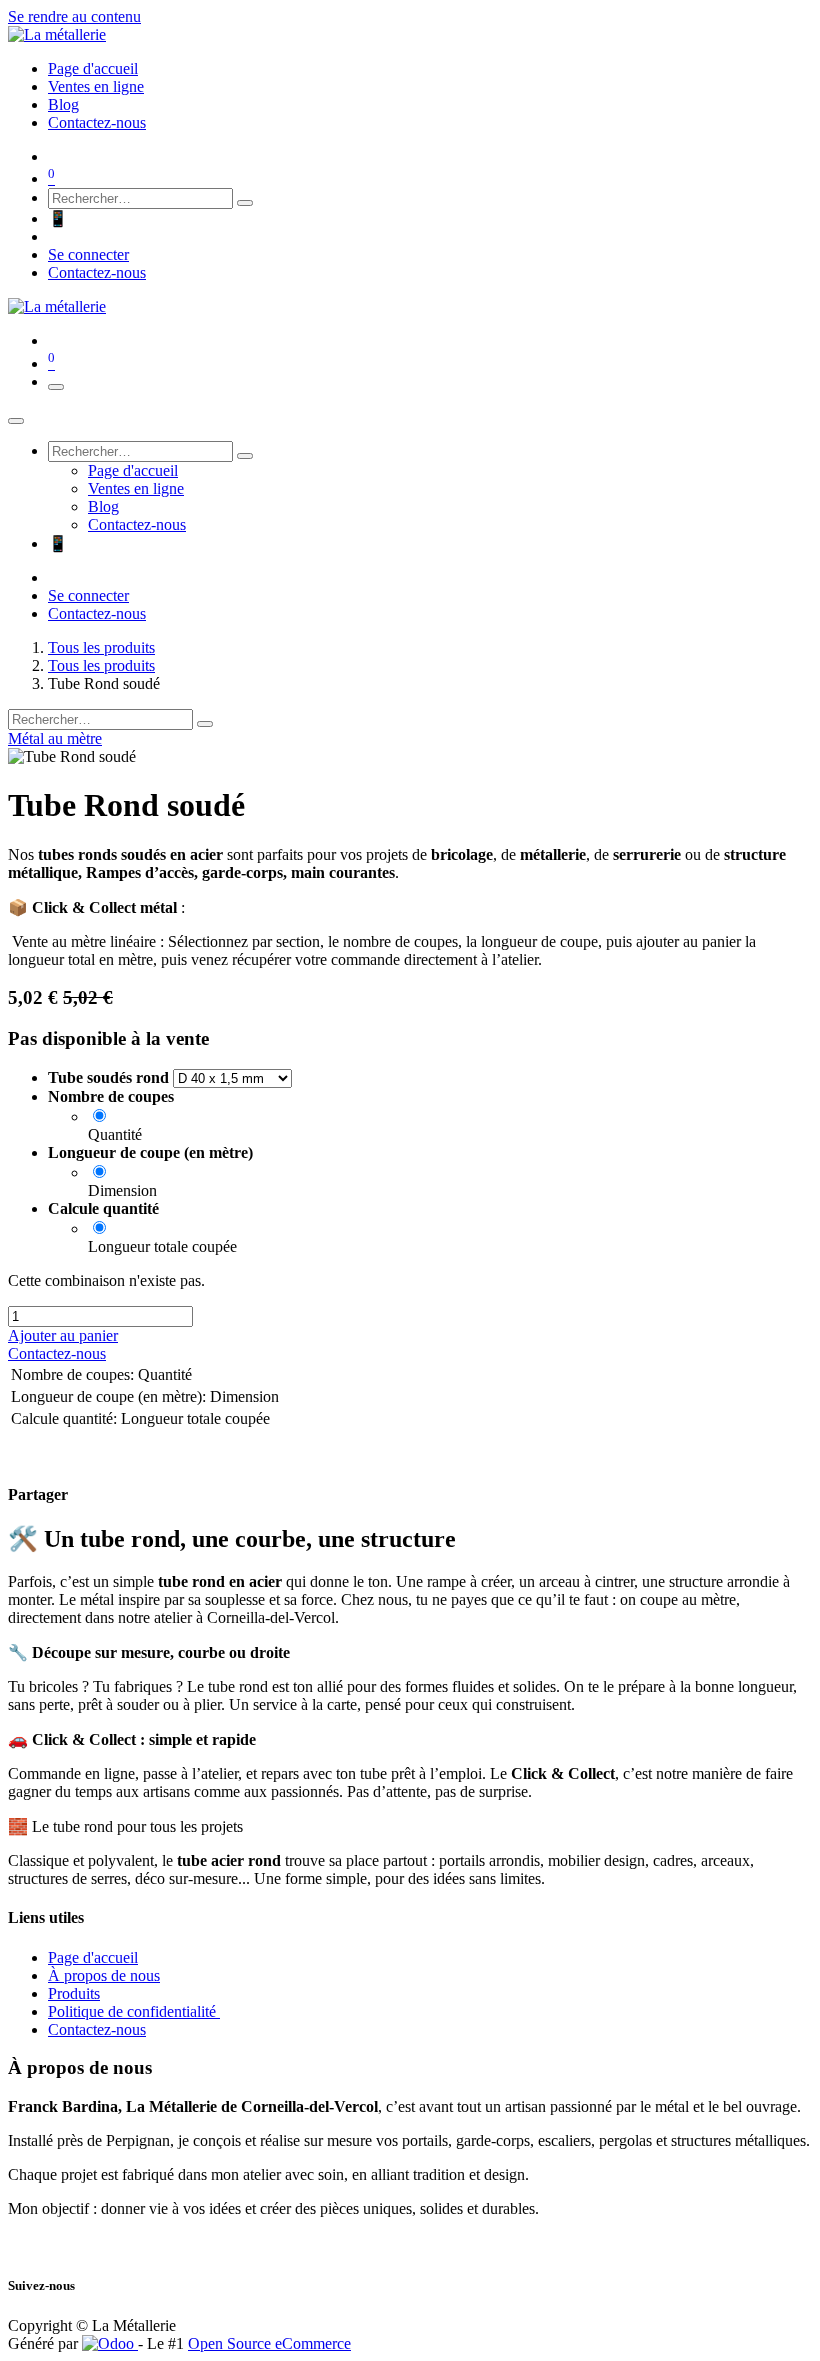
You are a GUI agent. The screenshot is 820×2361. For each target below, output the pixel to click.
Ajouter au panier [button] (63, 1335)
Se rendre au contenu (74, 16)
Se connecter (88, 254)
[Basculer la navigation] (56, 387)
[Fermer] (16, 421)
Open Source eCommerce (269, 2343)
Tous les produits (101, 647)
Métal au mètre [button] (55, 738)
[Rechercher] (245, 203)
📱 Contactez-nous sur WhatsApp (156, 218)
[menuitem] (93, 68)
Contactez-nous (97, 272)
